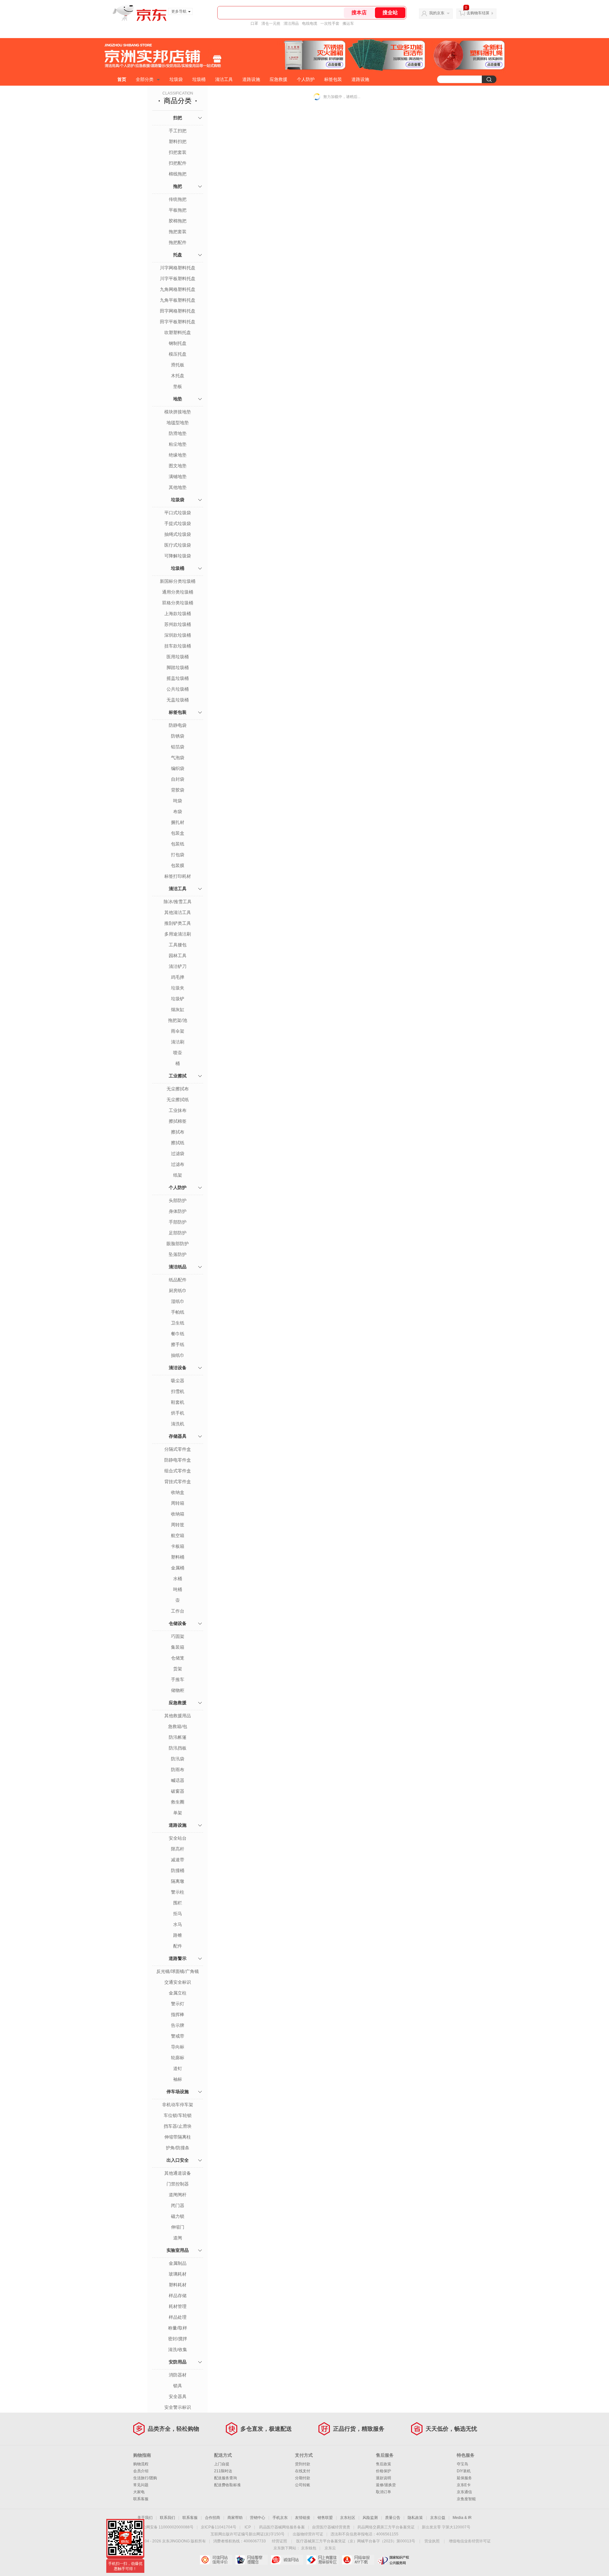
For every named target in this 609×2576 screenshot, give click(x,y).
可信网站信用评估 (216, 2560)
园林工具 (178, 956)
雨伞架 (178, 1031)
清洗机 (178, 1424)
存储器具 (178, 1436)
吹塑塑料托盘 (178, 332)
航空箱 (178, 1535)
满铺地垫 (178, 476)
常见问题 (141, 2485)
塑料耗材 (178, 2285)
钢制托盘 (178, 343)
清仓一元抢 (271, 23)
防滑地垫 (178, 433)
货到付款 (303, 2464)
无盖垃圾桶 (178, 700)
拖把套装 (178, 232)
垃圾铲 (178, 999)
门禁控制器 (178, 2184)
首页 (122, 79)
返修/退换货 (386, 2485)
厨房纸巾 (178, 1291)
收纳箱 (178, 1514)
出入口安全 (178, 2160)
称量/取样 (178, 2328)
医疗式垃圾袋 (178, 545)
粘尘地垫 (178, 444)
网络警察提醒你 (251, 2560)
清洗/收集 (178, 2349)
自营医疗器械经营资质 (331, 2527)
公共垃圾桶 (178, 689)
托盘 (178, 255)
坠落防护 (178, 1254)
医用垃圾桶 (178, 657)
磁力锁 (178, 2216)
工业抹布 (178, 1110)
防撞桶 (178, 1870)
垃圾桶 (199, 79)
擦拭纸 (178, 1143)
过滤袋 (178, 1153)
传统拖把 (178, 199)
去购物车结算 (478, 13)
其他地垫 (178, 487)
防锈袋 (178, 736)
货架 (178, 1669)
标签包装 (333, 79)
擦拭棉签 (178, 1121)
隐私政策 (415, 2518)
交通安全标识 (178, 1982)
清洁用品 (291, 23)
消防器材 (178, 2375)
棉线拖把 (178, 174)
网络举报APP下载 (358, 2560)
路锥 (178, 1935)
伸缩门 (178, 2227)
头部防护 (178, 1200)
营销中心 (258, 2518)
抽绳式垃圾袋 (178, 534)
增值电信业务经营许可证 (470, 2541)
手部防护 (178, 1222)
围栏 (178, 1903)
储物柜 (178, 1690)
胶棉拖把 (178, 221)
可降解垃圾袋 (178, 556)
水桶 (178, 1579)
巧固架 (178, 1636)
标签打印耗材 (178, 876)
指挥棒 (178, 2014)
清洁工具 (224, 79)
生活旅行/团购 (145, 2478)
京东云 (330, 2548)
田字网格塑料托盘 (178, 311)
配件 (178, 1946)
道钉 (178, 2068)
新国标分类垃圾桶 (178, 581)
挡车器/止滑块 (178, 2126)
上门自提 (222, 2464)
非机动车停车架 (178, 2105)
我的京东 (437, 13)
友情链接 (303, 2518)
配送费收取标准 (227, 2485)
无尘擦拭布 (178, 1089)
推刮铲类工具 (178, 923)
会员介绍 (141, 2471)
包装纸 (178, 844)
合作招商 (213, 2518)
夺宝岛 (462, 2464)
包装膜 (178, 865)
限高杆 (178, 1849)
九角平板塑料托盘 (178, 300)
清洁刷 (178, 1042)
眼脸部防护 (178, 1244)
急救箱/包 (178, 1726)
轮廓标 (178, 2058)
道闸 (178, 2238)
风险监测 (370, 2518)
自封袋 (178, 779)
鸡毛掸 (178, 977)
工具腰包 (178, 945)
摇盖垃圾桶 (178, 678)
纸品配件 (178, 1280)
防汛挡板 (178, 1748)
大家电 (139, 2492)
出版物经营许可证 (308, 2534)
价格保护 (383, 2471)
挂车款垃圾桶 (178, 646)
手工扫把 (178, 131)
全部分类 (145, 79)
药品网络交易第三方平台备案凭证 (386, 2527)
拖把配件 (178, 242)
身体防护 (178, 1211)
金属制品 (178, 2263)
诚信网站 (287, 2560)
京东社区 (348, 2518)
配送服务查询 (226, 2478)
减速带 (178, 1860)
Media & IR (462, 2518)
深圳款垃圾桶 (178, 635)
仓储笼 (178, 1658)
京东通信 (464, 2492)
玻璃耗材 (178, 2274)
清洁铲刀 (178, 966)
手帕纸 (178, 1312)
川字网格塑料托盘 (178, 268)
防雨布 (178, 1770)
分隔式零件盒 (178, 1449)
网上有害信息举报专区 (322, 2560)
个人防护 (306, 79)
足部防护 (178, 1233)
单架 (178, 1813)
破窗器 (178, 1791)
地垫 (178, 399)
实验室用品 (178, 2250)
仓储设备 (178, 1623)
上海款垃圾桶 (178, 614)
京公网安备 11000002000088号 (166, 2527)
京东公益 (438, 2518)
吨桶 (178, 1589)
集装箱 (178, 1647)
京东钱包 (309, 2548)
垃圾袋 (176, 79)
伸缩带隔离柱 (178, 2137)
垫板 (178, 386)
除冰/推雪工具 (178, 902)
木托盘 (178, 376)
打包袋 (178, 855)
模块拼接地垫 (178, 412)
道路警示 (178, 1958)
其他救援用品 (178, 1716)
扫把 (178, 118)
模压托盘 (178, 354)
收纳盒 (178, 1492)
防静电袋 (178, 725)
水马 (178, 1924)
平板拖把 (178, 210)
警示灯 (178, 2004)
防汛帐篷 (178, 1737)
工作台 (178, 1611)
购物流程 (141, 2464)
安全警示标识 (178, 2407)
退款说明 (383, 2478)
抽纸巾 (178, 1355)
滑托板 (178, 365)
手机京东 (280, 2518)
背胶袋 (178, 790)
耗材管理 (178, 2306)
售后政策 (383, 2464)
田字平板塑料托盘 (178, 322)
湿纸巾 (178, 1301)
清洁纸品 (178, 1267)
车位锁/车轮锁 (178, 2115)
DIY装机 (464, 2471)
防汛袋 (178, 1759)
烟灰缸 (178, 1009)
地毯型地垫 (178, 423)
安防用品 (178, 2362)
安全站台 (178, 1838)
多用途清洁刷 (178, 934)
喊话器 (178, 1780)
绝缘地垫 (178, 455)
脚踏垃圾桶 (178, 667)
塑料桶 (178, 1557)
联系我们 (167, 2518)
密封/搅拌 (178, 2339)
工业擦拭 (178, 1076)
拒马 (178, 1914)
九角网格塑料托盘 (178, 289)
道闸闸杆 (178, 2195)
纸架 (178, 1175)
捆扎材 (178, 822)
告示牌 (178, 2025)
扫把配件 (178, 163)
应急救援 (278, 79)
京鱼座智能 (466, 2499)
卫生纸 (178, 1323)
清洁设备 (178, 1368)
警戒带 (178, 2036)
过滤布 (178, 1164)
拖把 (178, 186)
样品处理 (178, 2317)
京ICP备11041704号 (219, 2527)
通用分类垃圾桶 (178, 592)
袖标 (178, 2079)
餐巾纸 (178, 1334)
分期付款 (303, 2478)
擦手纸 (178, 1344)
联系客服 (141, 2499)
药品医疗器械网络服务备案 (282, 2527)
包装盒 (178, 833)
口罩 (254, 23)
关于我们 (145, 2518)
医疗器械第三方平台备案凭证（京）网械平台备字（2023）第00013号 (356, 2541)
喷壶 (178, 1053)
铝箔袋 (178, 747)
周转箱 (178, 1503)
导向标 (178, 2047)
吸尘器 (178, 1381)
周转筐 (178, 1525)
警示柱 (178, 1892)
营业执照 (432, 2541)
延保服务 (464, 2478)
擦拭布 (178, 1132)
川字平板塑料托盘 (178, 279)
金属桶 (178, 1568)
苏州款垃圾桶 (178, 624)
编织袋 (178, 768)
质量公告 (393, 2518)
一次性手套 (330, 23)
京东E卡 (464, 2485)
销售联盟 (325, 2518)
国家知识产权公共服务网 (393, 2560)
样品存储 (178, 2296)
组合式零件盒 (178, 1471)
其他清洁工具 (178, 912)
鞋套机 (178, 1402)
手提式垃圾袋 (178, 523)
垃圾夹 (178, 988)
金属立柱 (178, 1993)
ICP (248, 2527)
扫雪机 (178, 1391)
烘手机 (178, 1413)
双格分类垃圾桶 (178, 603)
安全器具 (178, 2396)
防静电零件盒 (178, 1460)
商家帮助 (235, 2518)
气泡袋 (178, 758)
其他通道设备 (178, 2173)
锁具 (178, 2386)
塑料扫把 (178, 141)
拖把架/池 (178, 1020)
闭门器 (178, 2205)
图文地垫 (178, 466)
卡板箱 (178, 1546)
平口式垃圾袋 (178, 513)
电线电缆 (310, 23)
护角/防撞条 (178, 2148)
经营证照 (279, 2541)
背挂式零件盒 (178, 1482)
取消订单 (383, 2492)
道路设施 (251, 79)
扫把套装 (178, 152)
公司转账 (303, 2485)
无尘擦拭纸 (178, 1100)
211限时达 (223, 2471)
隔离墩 (178, 1881)
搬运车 (348, 23)
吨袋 (178, 801)
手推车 (178, 1679)
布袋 (178, 812)
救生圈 (178, 1802)
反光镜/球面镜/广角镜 (178, 1971)
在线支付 (303, 2471)
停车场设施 (178, 2092)
